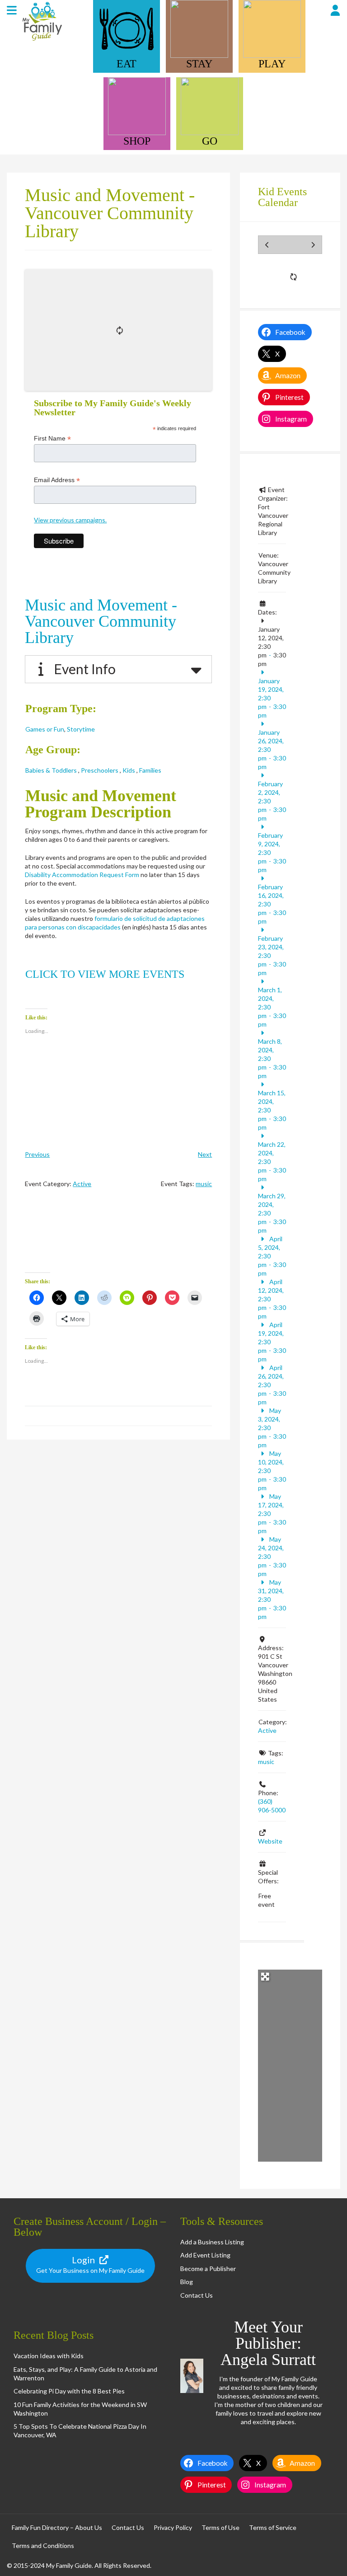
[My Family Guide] (41, 40)
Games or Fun (45, 729)
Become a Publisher (208, 2269)
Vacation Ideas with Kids (49, 2356)
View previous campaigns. (70, 520)
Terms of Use (220, 2527)
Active (82, 1184)
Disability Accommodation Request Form (82, 875)
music (204, 1184)
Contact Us (197, 2295)
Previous (37, 1154)
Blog (187, 2282)
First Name (52, 439)
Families (150, 770)
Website (270, 1841)
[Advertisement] (118, 1238)
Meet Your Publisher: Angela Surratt (268, 2343)
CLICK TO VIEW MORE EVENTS (105, 974)
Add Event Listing (205, 2255)
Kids (128, 770)
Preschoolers (99, 770)
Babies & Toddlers (51, 770)
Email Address (57, 480)
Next (205, 1154)
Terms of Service (273, 2527)
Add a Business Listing (212, 2242)
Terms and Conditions (43, 2546)
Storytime (80, 729)
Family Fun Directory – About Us (57, 2527)
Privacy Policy (173, 2527)
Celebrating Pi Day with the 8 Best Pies (69, 2391)
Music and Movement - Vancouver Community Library (101, 621)
